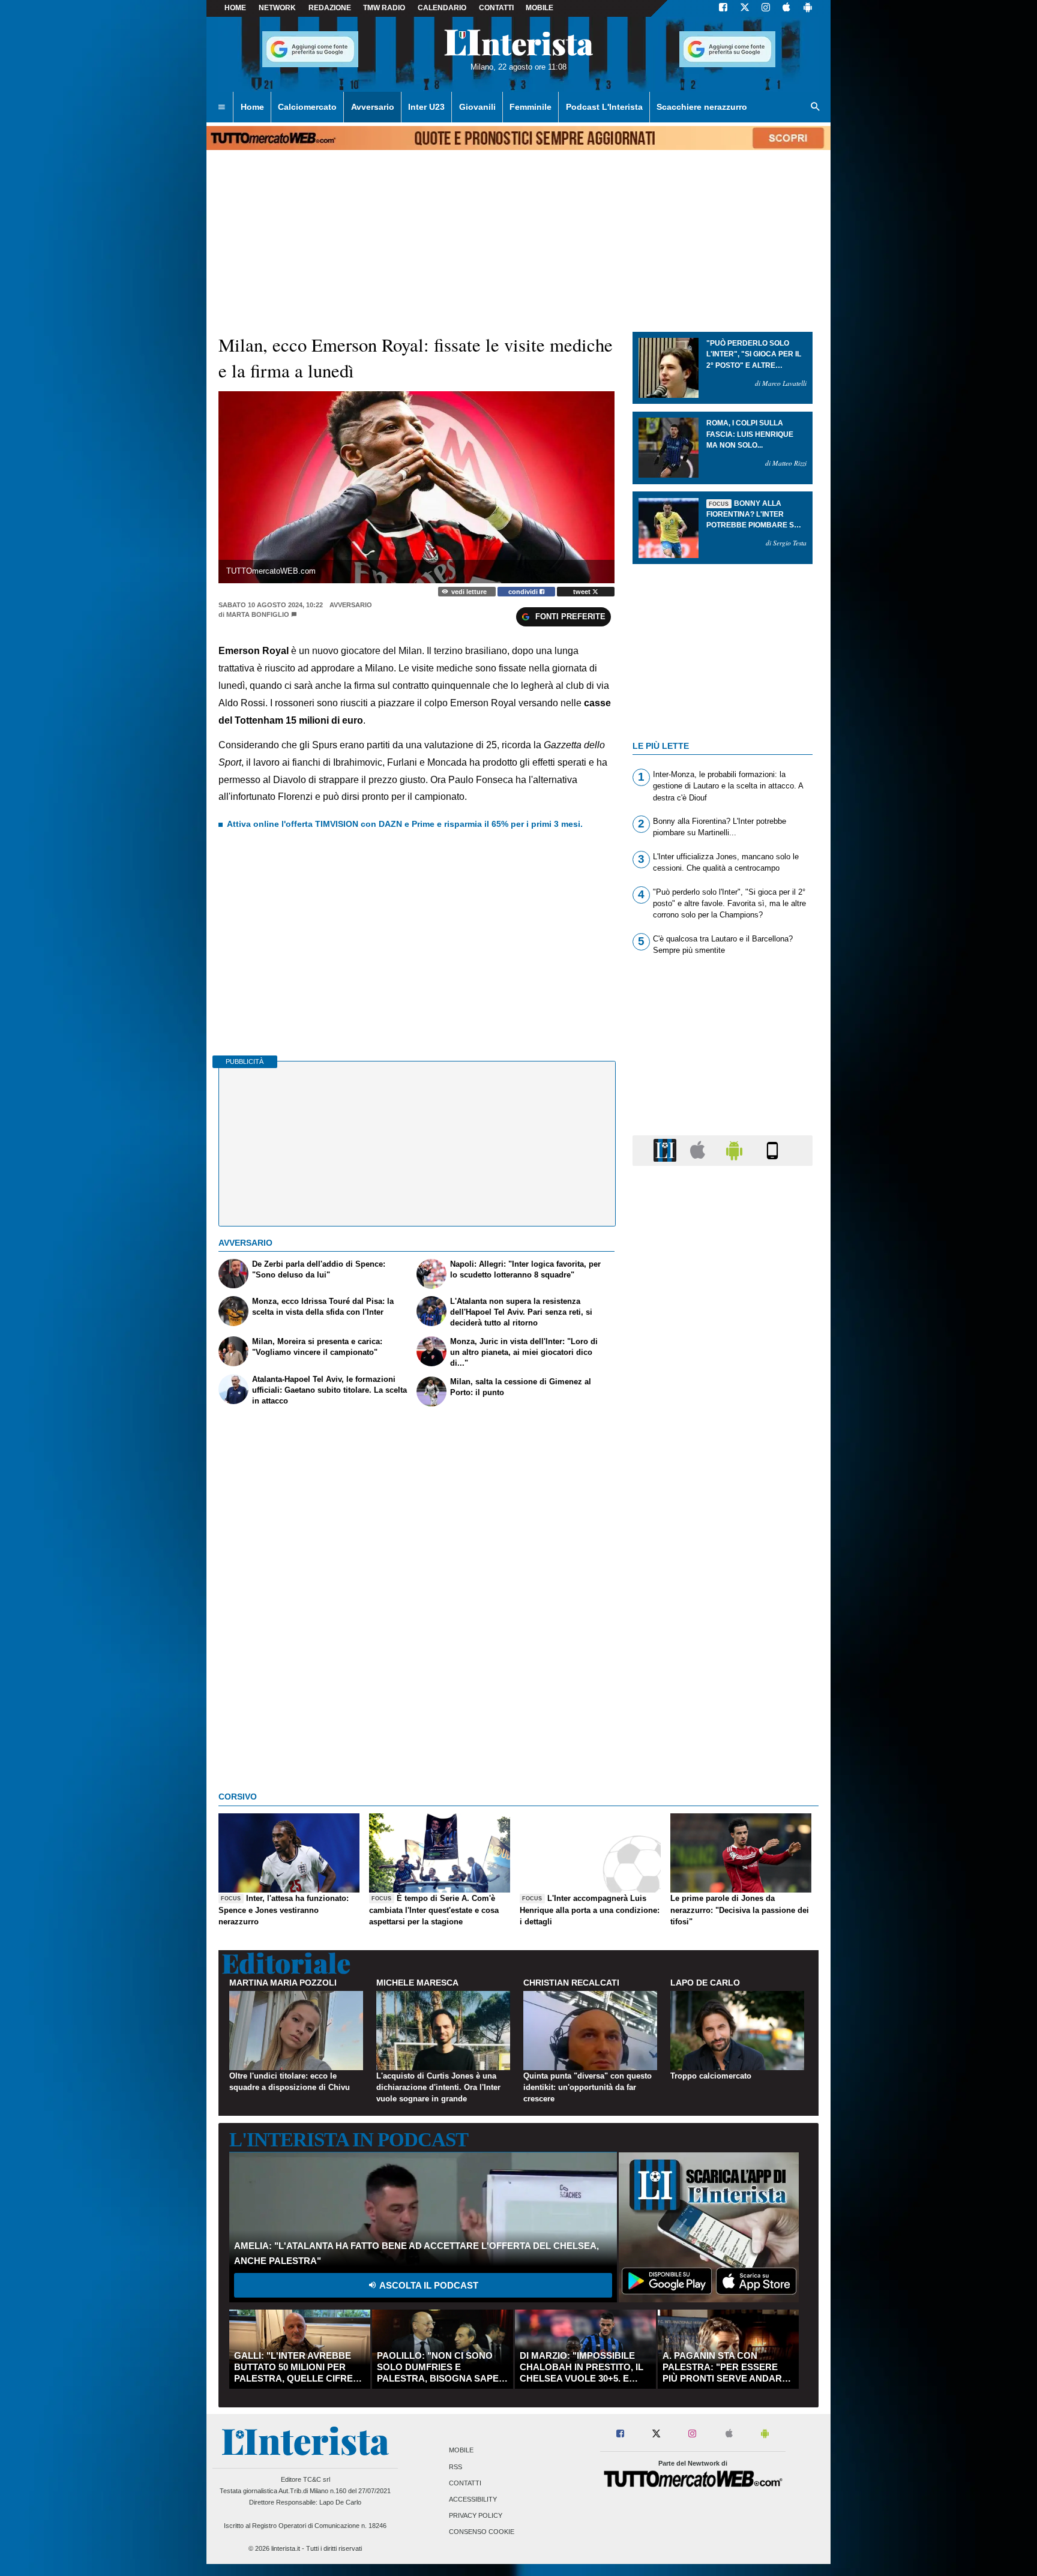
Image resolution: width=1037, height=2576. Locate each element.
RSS (455, 2467)
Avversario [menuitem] (373, 107)
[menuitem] (221, 107)
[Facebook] (723, 8)
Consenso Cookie (482, 2532)
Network (277, 8)
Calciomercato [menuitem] (307, 107)
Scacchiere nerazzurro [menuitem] (702, 107)
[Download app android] (808, 8)
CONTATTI (496, 8)
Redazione (330, 8)
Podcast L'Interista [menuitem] (604, 107)
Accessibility (473, 2499)
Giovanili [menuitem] (477, 107)
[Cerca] (816, 107)
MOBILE (540, 8)
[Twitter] (745, 8)
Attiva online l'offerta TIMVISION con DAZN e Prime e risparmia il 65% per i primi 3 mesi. (405, 824)
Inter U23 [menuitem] (426, 107)
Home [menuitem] (252, 107)
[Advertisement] (723, 1641)
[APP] (667, 1150)
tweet (583, 592)
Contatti (465, 2483)
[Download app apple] (786, 8)
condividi (524, 592)
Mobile (461, 2451)
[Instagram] (766, 8)
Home (235, 8)
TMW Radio (384, 8)
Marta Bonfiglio (258, 614)
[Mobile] (772, 1150)
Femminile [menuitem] (531, 107)
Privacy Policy (476, 2516)
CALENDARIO (442, 8)
